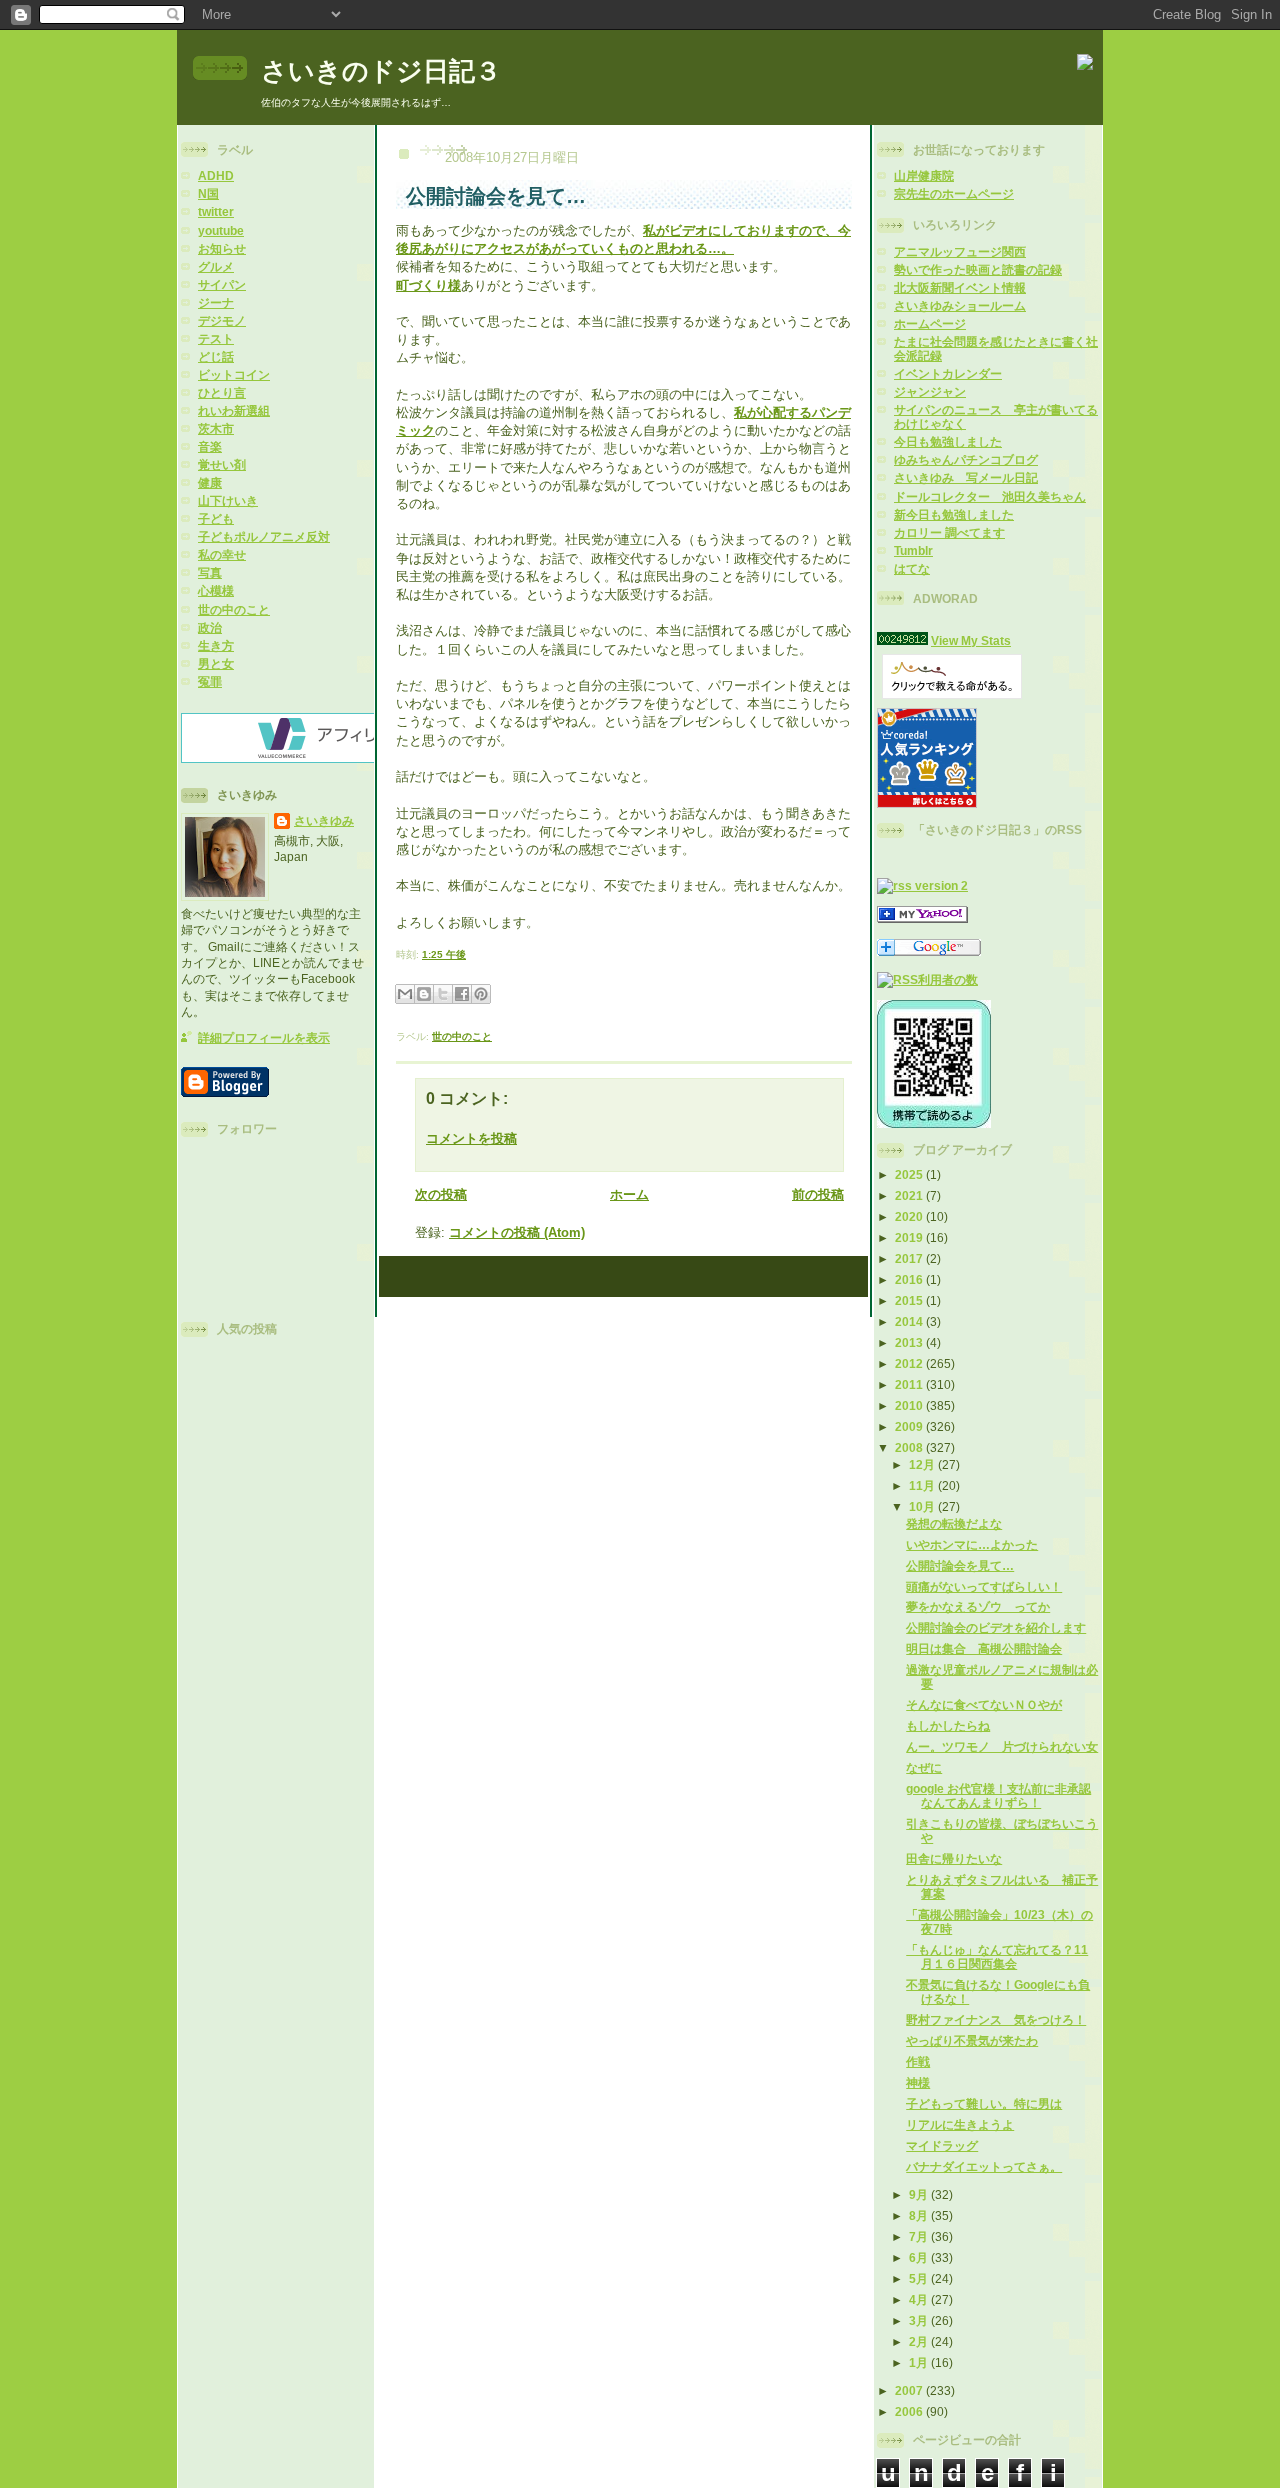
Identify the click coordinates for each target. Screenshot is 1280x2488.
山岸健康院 (924, 175)
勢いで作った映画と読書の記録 (978, 269)
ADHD (216, 175)
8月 (920, 2215)
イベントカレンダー (948, 373)
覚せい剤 (222, 464)
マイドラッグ (942, 2145)
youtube (221, 230)
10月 (923, 1506)
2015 (910, 1300)
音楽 (210, 446)
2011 (910, 1384)
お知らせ (222, 248)
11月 (923, 1485)
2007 (910, 2390)
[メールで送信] (405, 994)
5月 (920, 2278)
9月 (920, 2194)
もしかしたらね (948, 1725)
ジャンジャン (930, 391)
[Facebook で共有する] (462, 994)
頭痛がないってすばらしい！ (984, 1586)
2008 (910, 1447)
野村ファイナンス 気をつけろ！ (996, 2019)
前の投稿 (818, 1194)
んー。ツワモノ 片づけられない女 (1002, 1746)
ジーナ (216, 302)
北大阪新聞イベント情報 (960, 287)
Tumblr (913, 550)
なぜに (924, 1767)
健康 (210, 482)
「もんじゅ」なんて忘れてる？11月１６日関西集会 (997, 1956)
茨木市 (216, 428)
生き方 (216, 645)
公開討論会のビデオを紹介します (996, 1627)
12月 (923, 1464)
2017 (910, 1258)
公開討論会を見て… (960, 1565)
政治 (210, 627)
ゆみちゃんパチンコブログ (966, 459)
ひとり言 (222, 392)
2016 (910, 1279)
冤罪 (210, 681)
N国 (208, 193)
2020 (910, 1216)
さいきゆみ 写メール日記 (966, 477)
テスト (216, 338)
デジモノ (222, 320)
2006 (910, 2411)
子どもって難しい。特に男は (984, 2103)
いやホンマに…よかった (972, 1544)
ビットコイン (234, 374)
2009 (910, 1426)
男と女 (216, 663)
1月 (920, 2362)
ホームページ (930, 323)
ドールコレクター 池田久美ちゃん (990, 496)
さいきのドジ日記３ (381, 71)
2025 (910, 1174)
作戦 (918, 2061)
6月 (920, 2257)
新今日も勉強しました (954, 514)
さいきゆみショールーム (960, 305)
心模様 (216, 590)
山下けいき (228, 500)
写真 (210, 572)
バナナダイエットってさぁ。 (984, 2166)
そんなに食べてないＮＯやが (984, 1704)
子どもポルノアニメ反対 (264, 536)
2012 (910, 1363)
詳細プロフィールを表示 (264, 1037)
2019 (910, 1237)
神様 (918, 2082)
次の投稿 (441, 1194)
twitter (216, 211)
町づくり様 (428, 285)
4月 (920, 2299)
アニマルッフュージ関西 (960, 251)
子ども (216, 518)
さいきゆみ (324, 820)
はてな (912, 568)
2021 (910, 1195)
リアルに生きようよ (960, 2124)
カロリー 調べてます (949, 532)
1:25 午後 (444, 954)
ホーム (629, 1194)
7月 (920, 2236)
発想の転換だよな (954, 1523)
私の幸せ (222, 554)
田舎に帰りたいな (954, 1858)
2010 (910, 1405)
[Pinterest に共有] (481, 994)
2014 (910, 1321)
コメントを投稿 (471, 1138)
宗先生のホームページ (954, 193)
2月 (920, 2341)
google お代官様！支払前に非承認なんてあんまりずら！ (998, 1795)
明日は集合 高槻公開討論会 (984, 1648)
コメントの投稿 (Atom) (517, 1232)
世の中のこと (234, 609)
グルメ (216, 266)
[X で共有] (443, 994)
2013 (910, 1342)
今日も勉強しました (948, 441)
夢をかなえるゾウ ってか (978, 1606)
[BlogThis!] (424, 994)
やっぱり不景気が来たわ (972, 2040)
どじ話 (216, 356)
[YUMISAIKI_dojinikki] (922, 918)
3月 (920, 2320)
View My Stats (971, 640)
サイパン (222, 284)
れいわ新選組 (234, 410)
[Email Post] (470, 954)
